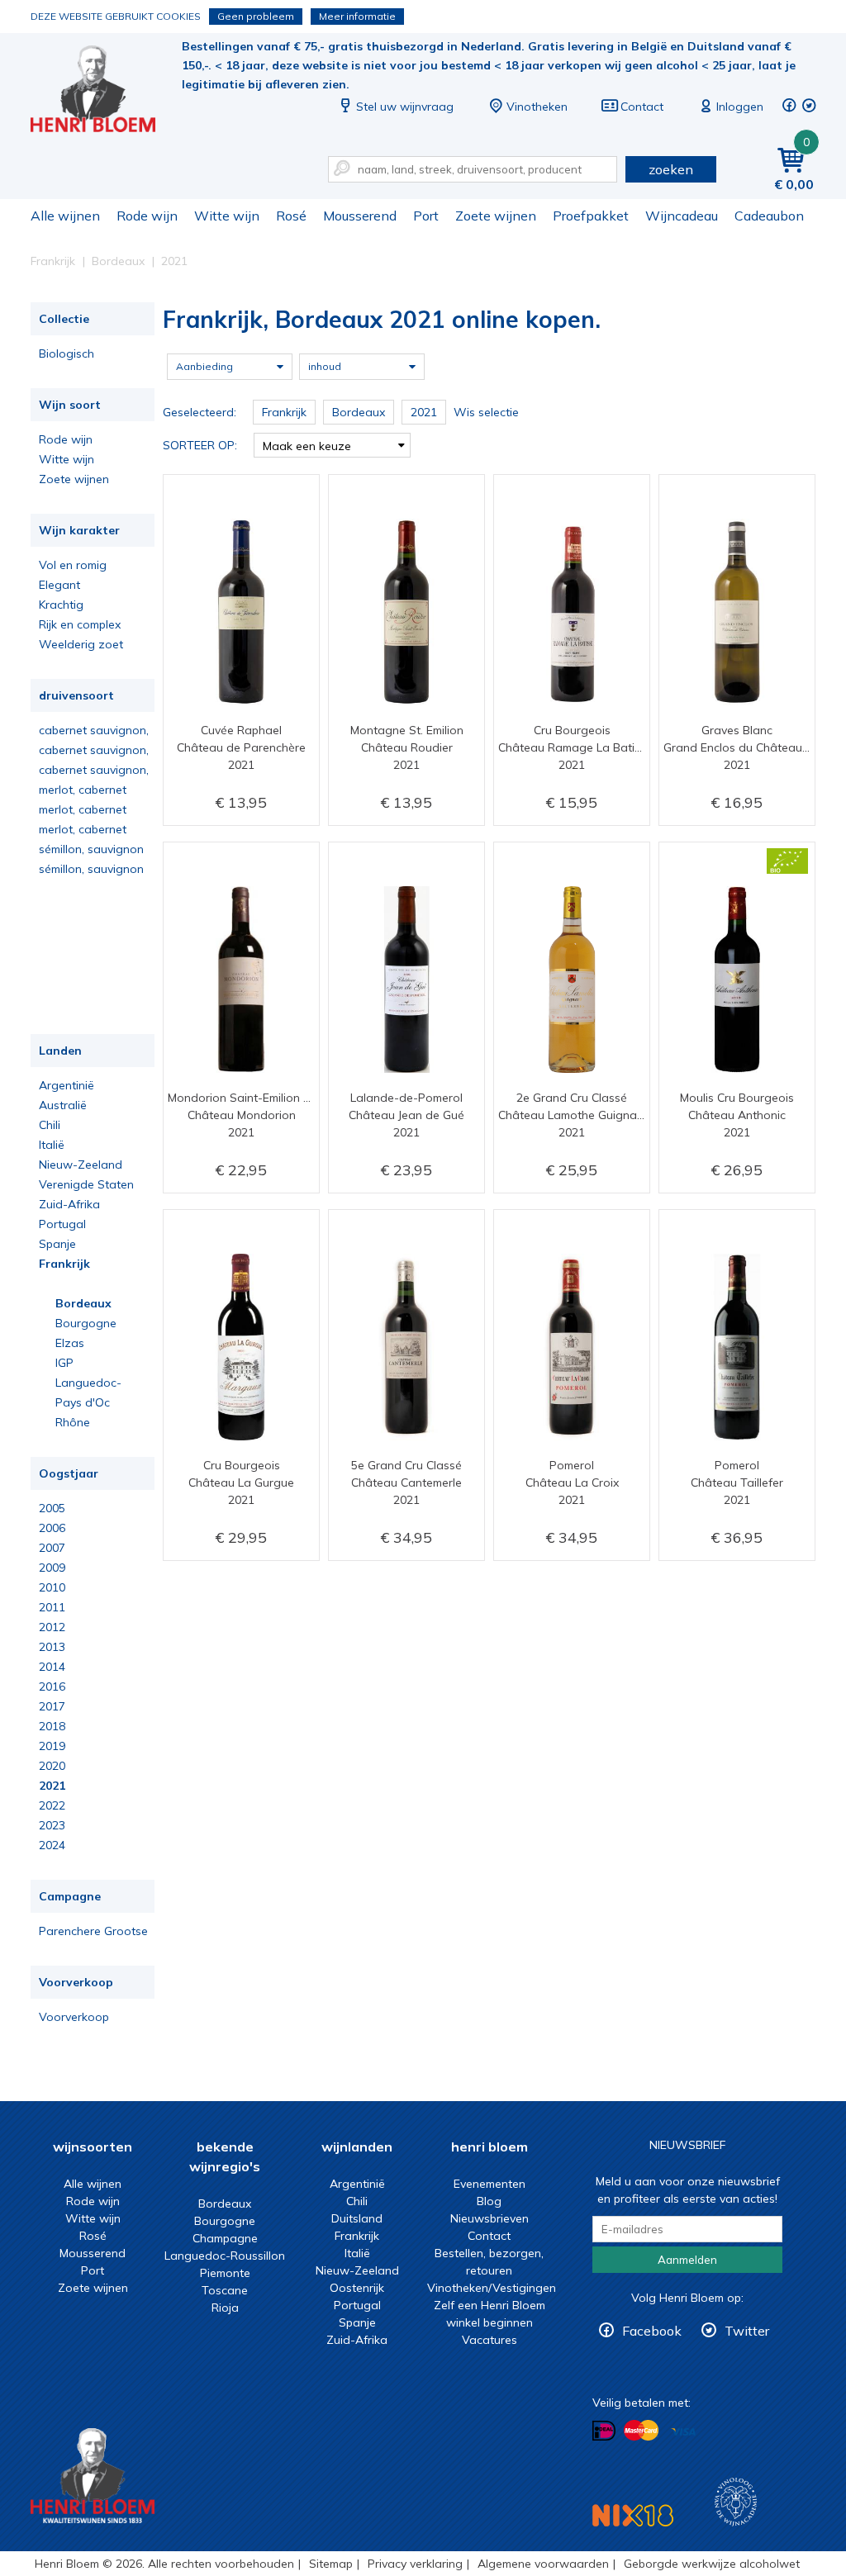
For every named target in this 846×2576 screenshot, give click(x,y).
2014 (52, 1667)
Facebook (652, 2331)
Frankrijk (64, 1264)
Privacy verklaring (415, 2564)
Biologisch (67, 353)
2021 (52, 1786)
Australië (63, 1105)
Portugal (62, 1224)
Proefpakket (591, 216)
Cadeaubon (769, 216)
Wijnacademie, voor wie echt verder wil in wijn (736, 2502)
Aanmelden (687, 2260)
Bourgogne (86, 1323)
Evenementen (490, 2184)
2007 (52, 1548)
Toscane (225, 2290)
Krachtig (61, 605)
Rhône (73, 1422)
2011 (52, 1607)
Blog (489, 2201)
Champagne (225, 2238)
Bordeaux (83, 1303)
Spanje (57, 1244)
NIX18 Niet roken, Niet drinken (633, 2515)
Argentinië (67, 1085)
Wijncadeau (682, 216)
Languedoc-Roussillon (225, 2256)
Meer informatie (357, 16)
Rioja (225, 2308)
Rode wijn (147, 216)
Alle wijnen (65, 216)
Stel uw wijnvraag (405, 107)
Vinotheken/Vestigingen (492, 2288)
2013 (52, 1647)
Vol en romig (73, 565)
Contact (642, 107)
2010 (52, 1587)
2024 (52, 1845)
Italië (52, 1145)
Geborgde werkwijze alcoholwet (712, 2564)
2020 (52, 1766)
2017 (52, 1706)
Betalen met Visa (683, 2432)
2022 (52, 1805)
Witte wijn (227, 216)
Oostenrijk (357, 2288)
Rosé (291, 216)
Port (426, 216)
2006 (52, 1528)
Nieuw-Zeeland (81, 1165)
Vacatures (490, 2340)
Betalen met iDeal (604, 2431)
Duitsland (357, 2218)
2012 (52, 1627)
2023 (52, 1825)
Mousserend (360, 216)
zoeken (671, 169)
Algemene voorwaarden (543, 2564)
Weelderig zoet (81, 644)
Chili (50, 1125)
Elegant (59, 585)
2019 (52, 1746)
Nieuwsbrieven (490, 2218)
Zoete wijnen (496, 216)
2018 (52, 1726)
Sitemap (331, 2564)
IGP (64, 1363)
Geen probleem (256, 16)
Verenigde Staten (86, 1184)
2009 (52, 1568)
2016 (52, 1686)
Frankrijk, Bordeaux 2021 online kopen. (104, 91)
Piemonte (225, 2273)
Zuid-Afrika (69, 1204)
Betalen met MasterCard (641, 2431)
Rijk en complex (80, 624)
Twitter (747, 2331)
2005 (52, 1508)
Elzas (70, 1343)
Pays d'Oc (83, 1402)
